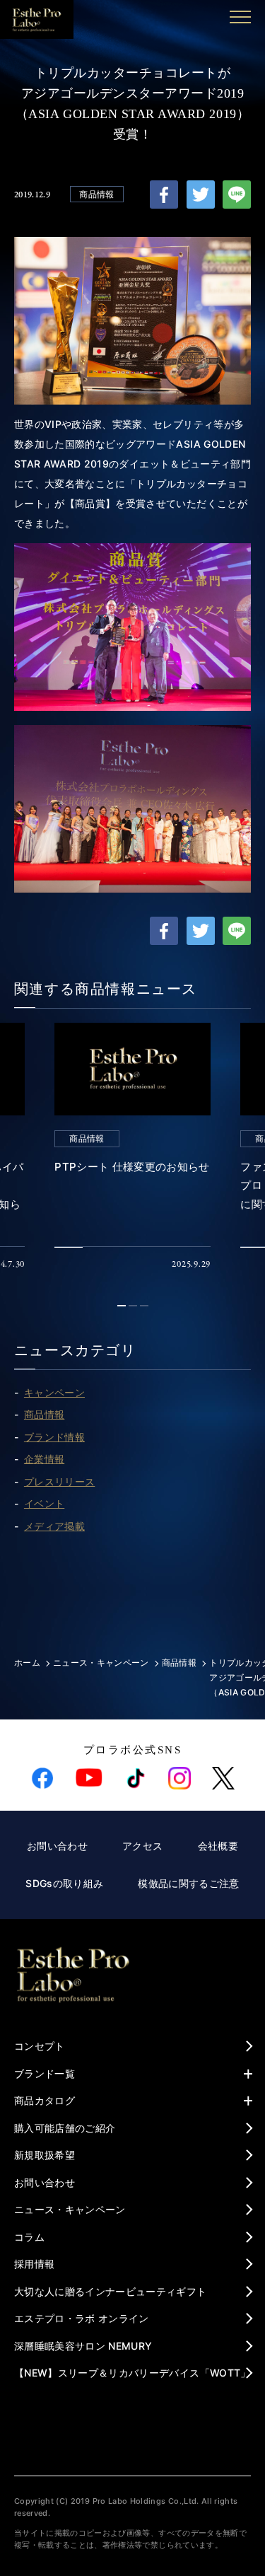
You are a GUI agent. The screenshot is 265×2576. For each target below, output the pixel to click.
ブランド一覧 (45, 2073)
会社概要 (218, 1846)
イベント (44, 1503)
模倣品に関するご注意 (189, 1883)
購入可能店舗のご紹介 (65, 2128)
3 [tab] (146, 1306)
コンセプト (40, 2046)
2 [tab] (135, 1306)
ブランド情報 (54, 1437)
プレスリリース (59, 1481)
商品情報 (96, 194)
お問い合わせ (57, 1846)
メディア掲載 (54, 1526)
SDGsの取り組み (64, 1883)
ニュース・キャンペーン (101, 1663)
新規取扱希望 (45, 2155)
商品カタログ (45, 2100)
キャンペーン (54, 1392)
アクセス (142, 1846)
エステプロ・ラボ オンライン (82, 2318)
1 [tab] (124, 1306)
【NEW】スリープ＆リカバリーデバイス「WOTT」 (132, 2373)
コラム (29, 2237)
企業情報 (44, 1459)
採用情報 (34, 2264)
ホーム (27, 1663)
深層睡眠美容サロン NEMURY (83, 2346)
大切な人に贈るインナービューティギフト (111, 2291)
